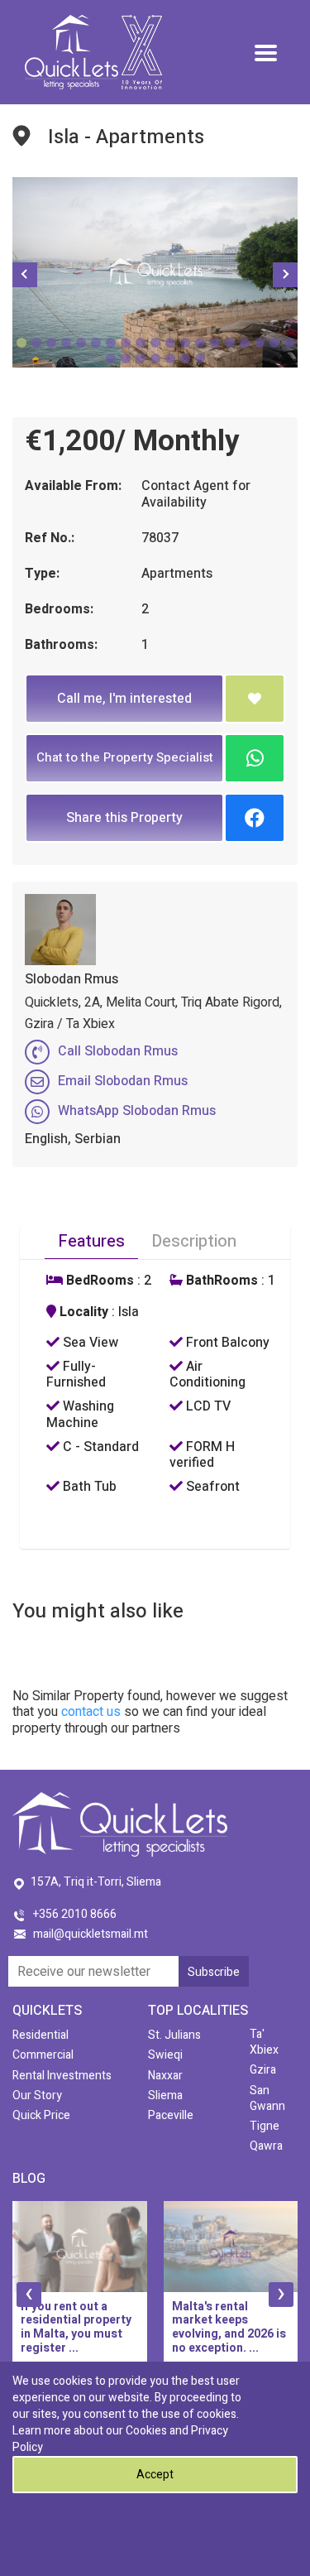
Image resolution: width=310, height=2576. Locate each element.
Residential (41, 2035)
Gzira (263, 2070)
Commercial (43, 2055)
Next (285, 275)
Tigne (265, 2126)
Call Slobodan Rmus (118, 1051)
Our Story (37, 2095)
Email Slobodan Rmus (123, 1081)
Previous (25, 275)
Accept (155, 2475)
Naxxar (165, 2076)
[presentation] (29, 2295)
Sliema (165, 2095)
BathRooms (220, 1281)
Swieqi (165, 2055)
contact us (91, 1712)
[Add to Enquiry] (255, 699)
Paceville (171, 2115)
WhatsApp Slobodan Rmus (137, 1111)
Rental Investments (62, 2076)
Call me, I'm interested (124, 699)
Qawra (266, 2146)
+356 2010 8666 (75, 1914)
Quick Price (41, 2115)
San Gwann (267, 2098)
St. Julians (174, 2035)
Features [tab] (91, 1241)
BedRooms (98, 1281)
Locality (82, 1312)
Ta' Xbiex (264, 2042)
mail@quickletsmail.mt (91, 1934)
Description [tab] (194, 1241)
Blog (29, 2179)
